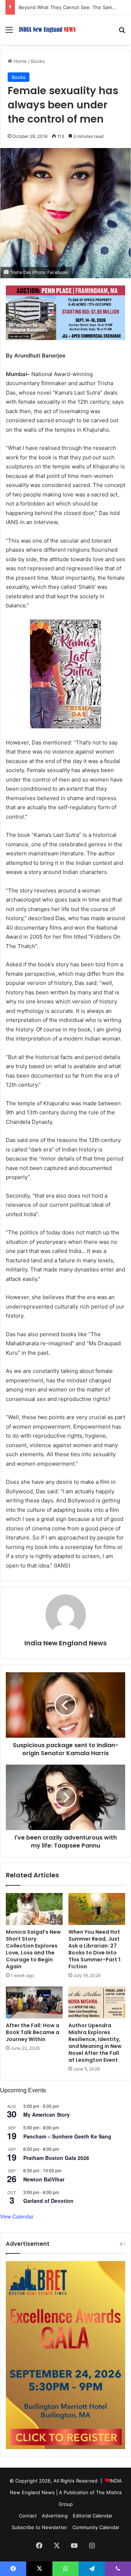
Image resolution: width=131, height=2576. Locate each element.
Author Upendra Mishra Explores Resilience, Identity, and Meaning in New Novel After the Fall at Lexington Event (95, 2043)
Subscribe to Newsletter (39, 2527)
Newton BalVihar (44, 2179)
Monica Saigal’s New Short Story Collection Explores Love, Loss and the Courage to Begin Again (33, 1949)
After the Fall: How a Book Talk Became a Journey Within (33, 2032)
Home (19, 61)
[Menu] (9, 32)
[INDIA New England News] (47, 30)
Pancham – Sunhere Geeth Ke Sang (67, 2136)
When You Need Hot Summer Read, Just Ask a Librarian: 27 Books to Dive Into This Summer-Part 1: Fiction (95, 1949)
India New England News (65, 1643)
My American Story (47, 2114)
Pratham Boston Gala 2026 (56, 2158)
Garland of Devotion (48, 2201)
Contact (28, 2516)
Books (38, 61)
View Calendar (17, 2216)
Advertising (55, 2516)
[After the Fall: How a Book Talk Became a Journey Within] (34, 2002)
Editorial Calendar (93, 2516)
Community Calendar (96, 2527)
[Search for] (122, 32)
